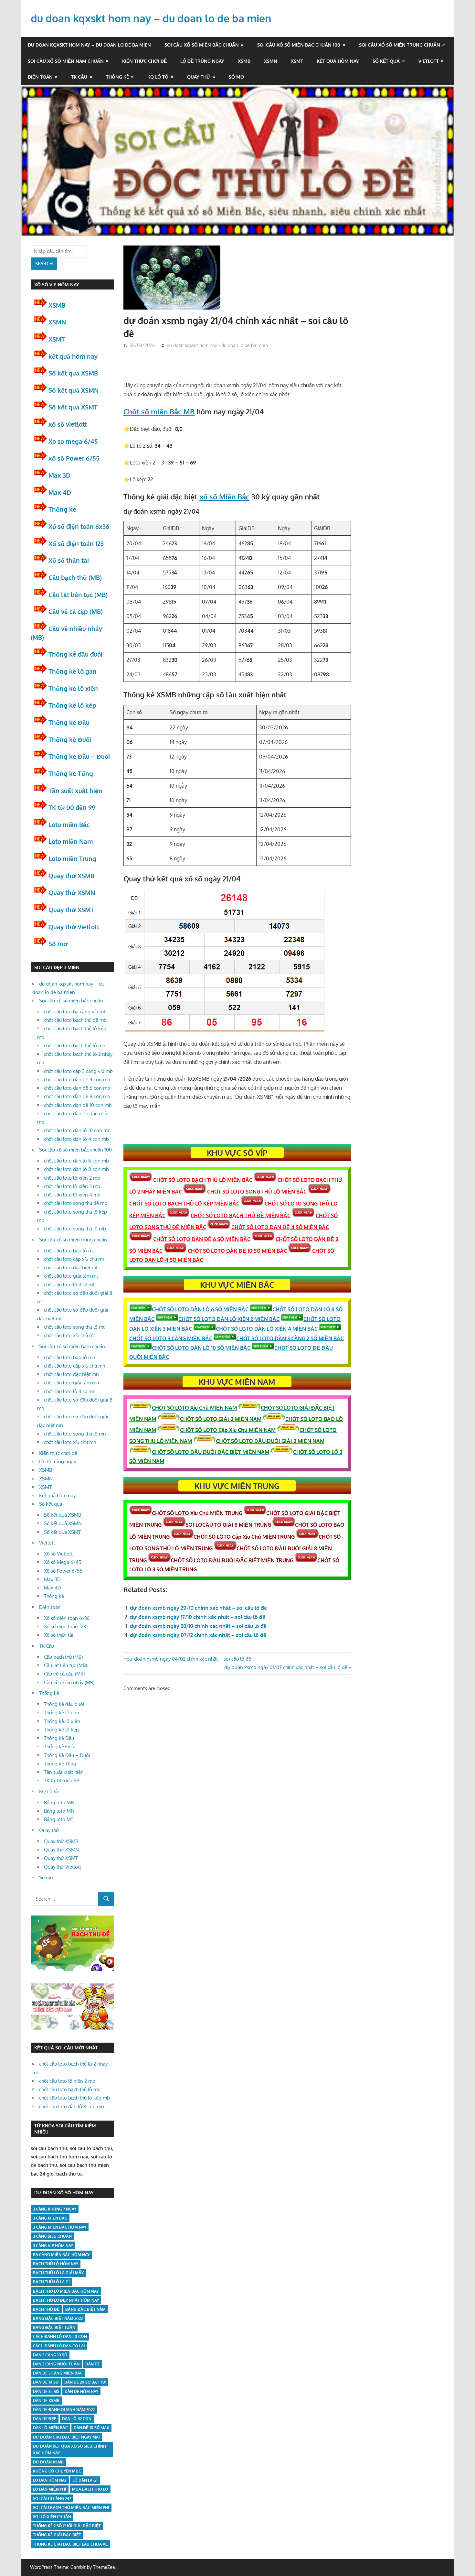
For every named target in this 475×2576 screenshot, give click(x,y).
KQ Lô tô (158, 77)
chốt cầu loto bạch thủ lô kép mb (74, 2098)
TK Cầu (79, 77)
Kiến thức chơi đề (144, 61)
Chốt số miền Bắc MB (159, 411)
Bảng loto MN (59, 1811)
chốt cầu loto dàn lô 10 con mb (77, 1130)
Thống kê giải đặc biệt (57, 2535)
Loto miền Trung (72, 858)
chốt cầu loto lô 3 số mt (69, 1285)
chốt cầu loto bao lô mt (69, 1251)
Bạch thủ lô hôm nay (56, 2264)
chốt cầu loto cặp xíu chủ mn (75, 1366)
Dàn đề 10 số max (91, 2428)
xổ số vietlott (68, 424)
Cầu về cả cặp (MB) (76, 611)
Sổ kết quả (386, 61)
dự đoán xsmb (48, 2462)
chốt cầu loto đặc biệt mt (71, 1267)
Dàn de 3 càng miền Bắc (58, 2373)
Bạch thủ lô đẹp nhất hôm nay (66, 2300)
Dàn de (93, 2364)
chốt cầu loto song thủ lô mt (74, 1327)
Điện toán (40, 77)
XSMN (271, 61)
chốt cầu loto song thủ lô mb (75, 1229)
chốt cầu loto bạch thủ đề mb (75, 1020)
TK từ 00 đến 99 (72, 807)
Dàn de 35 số (46, 2391)
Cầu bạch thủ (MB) (75, 577)
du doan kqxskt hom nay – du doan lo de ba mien (151, 18)
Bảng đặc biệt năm (85, 2309)
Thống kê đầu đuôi (75, 654)
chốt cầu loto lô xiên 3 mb (72, 1186)
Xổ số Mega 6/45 (63, 1562)
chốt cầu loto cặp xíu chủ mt (74, 1259)
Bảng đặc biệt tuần (54, 2327)
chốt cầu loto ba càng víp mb (75, 1012)
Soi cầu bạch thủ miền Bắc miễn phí (71, 2508)
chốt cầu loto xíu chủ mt (69, 1335)
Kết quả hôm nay (338, 61)
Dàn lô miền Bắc (50, 2428)
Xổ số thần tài (69, 560)
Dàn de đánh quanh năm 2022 (64, 2410)
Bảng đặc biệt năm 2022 (58, 2318)
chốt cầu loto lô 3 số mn (70, 1391)
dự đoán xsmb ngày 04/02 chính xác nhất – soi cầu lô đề (189, 1659)
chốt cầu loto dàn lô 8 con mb (76, 1169)
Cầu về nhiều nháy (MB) (69, 1682)
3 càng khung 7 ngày (55, 2209)
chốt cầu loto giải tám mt (71, 1276)
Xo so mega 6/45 (73, 441)
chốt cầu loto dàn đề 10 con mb (78, 1105)
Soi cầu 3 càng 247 (52, 2499)
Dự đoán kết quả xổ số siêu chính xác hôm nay (69, 2450)
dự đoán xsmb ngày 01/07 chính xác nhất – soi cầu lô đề (286, 1667)
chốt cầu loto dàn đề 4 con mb (77, 1080)
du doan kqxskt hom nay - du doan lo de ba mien (217, 345)
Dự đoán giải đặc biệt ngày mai (66, 2437)
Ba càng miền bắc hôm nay (61, 2255)
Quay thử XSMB (71, 876)
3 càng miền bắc (50, 2218)
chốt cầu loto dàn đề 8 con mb (77, 1096)
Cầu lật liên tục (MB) (78, 595)
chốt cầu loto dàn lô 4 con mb (76, 1139)
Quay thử (199, 77)
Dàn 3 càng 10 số (50, 2355)
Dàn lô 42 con (77, 2419)
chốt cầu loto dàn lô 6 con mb (76, 1161)
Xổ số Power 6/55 (63, 1571)
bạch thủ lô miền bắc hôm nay (66, 2291)
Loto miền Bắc (69, 824)
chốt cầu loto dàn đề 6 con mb (77, 1088)
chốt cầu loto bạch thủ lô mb (75, 1046)
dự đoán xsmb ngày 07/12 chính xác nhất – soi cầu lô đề (198, 1635)
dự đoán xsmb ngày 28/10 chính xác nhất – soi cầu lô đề (198, 1626)
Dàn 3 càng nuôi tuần (56, 2364)
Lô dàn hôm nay (50, 2480)
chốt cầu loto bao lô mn (70, 1357)
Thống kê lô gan (73, 671)
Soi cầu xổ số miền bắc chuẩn (202, 45)
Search (44, 263)
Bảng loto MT (59, 1819)
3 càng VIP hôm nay (53, 2246)
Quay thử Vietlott (74, 927)
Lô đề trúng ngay (202, 61)
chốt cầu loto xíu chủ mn (70, 1442)
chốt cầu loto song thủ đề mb (76, 1203)
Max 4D (60, 492)
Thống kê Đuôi (70, 739)
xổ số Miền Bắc (224, 497)
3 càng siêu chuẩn (52, 2236)
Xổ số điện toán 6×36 (67, 1618)
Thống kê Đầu (69, 722)
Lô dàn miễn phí (50, 2489)
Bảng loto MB (59, 1802)
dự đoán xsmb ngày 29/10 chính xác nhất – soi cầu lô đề (198, 1608)
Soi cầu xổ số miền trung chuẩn (400, 45)
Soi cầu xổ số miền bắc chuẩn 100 (299, 45)
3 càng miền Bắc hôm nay (60, 2227)
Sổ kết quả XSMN (74, 390)
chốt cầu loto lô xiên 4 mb (72, 1195)
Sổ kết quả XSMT (73, 407)
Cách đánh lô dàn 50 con (60, 2336)
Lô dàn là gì (85, 2480)
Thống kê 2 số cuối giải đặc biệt (67, 2526)
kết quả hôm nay (73, 356)
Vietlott (429, 61)
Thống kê (117, 77)
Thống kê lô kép (72, 705)
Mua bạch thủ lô (90, 2489)
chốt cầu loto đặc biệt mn (71, 1374)
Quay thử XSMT (71, 910)
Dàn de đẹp (45, 2419)
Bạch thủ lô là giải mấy (58, 2273)
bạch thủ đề (46, 2309)
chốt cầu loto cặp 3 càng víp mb (78, 1071)
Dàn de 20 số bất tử (85, 2382)
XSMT (297, 61)
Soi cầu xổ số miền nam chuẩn (66, 61)
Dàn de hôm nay (81, 2391)
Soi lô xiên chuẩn (52, 2517)
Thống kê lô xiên (73, 688)
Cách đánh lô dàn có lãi (59, 2346)
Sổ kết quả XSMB (73, 373)
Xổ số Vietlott (58, 1554)
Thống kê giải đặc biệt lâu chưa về (70, 2544)
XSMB (244, 61)
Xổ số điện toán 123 (76, 543)
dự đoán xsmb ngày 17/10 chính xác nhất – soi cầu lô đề (198, 1617)
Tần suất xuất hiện (75, 791)
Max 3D (59, 475)
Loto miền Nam (71, 841)
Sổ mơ (237, 77)
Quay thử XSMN (72, 892)
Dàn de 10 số (46, 2382)
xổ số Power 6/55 (74, 458)
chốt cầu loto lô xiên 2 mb (72, 1178)
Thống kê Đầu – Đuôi (79, 756)
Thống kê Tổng (71, 773)
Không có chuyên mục (57, 2471)
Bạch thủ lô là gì (51, 2282)
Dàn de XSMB (46, 2401)
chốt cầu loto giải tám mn (72, 1383)
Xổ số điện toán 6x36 (79, 526)
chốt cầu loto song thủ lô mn (75, 1434)
